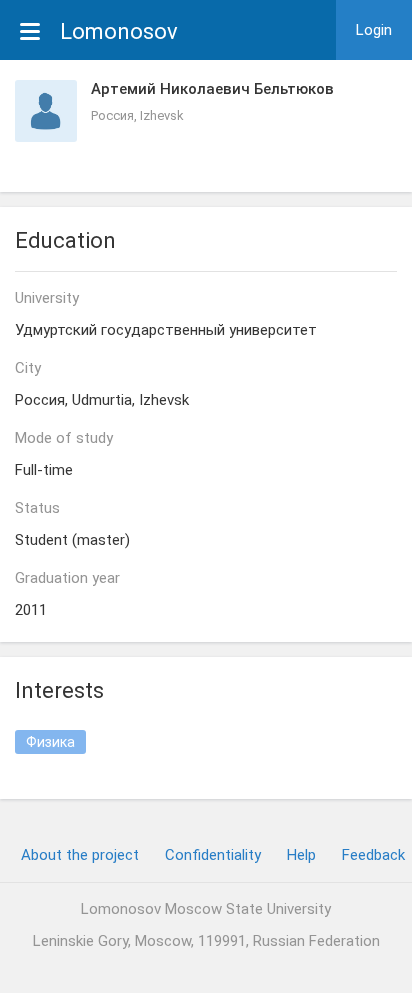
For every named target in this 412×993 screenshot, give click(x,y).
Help (301, 855)
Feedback (373, 855)
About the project (80, 855)
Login (374, 30)
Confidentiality (213, 855)
